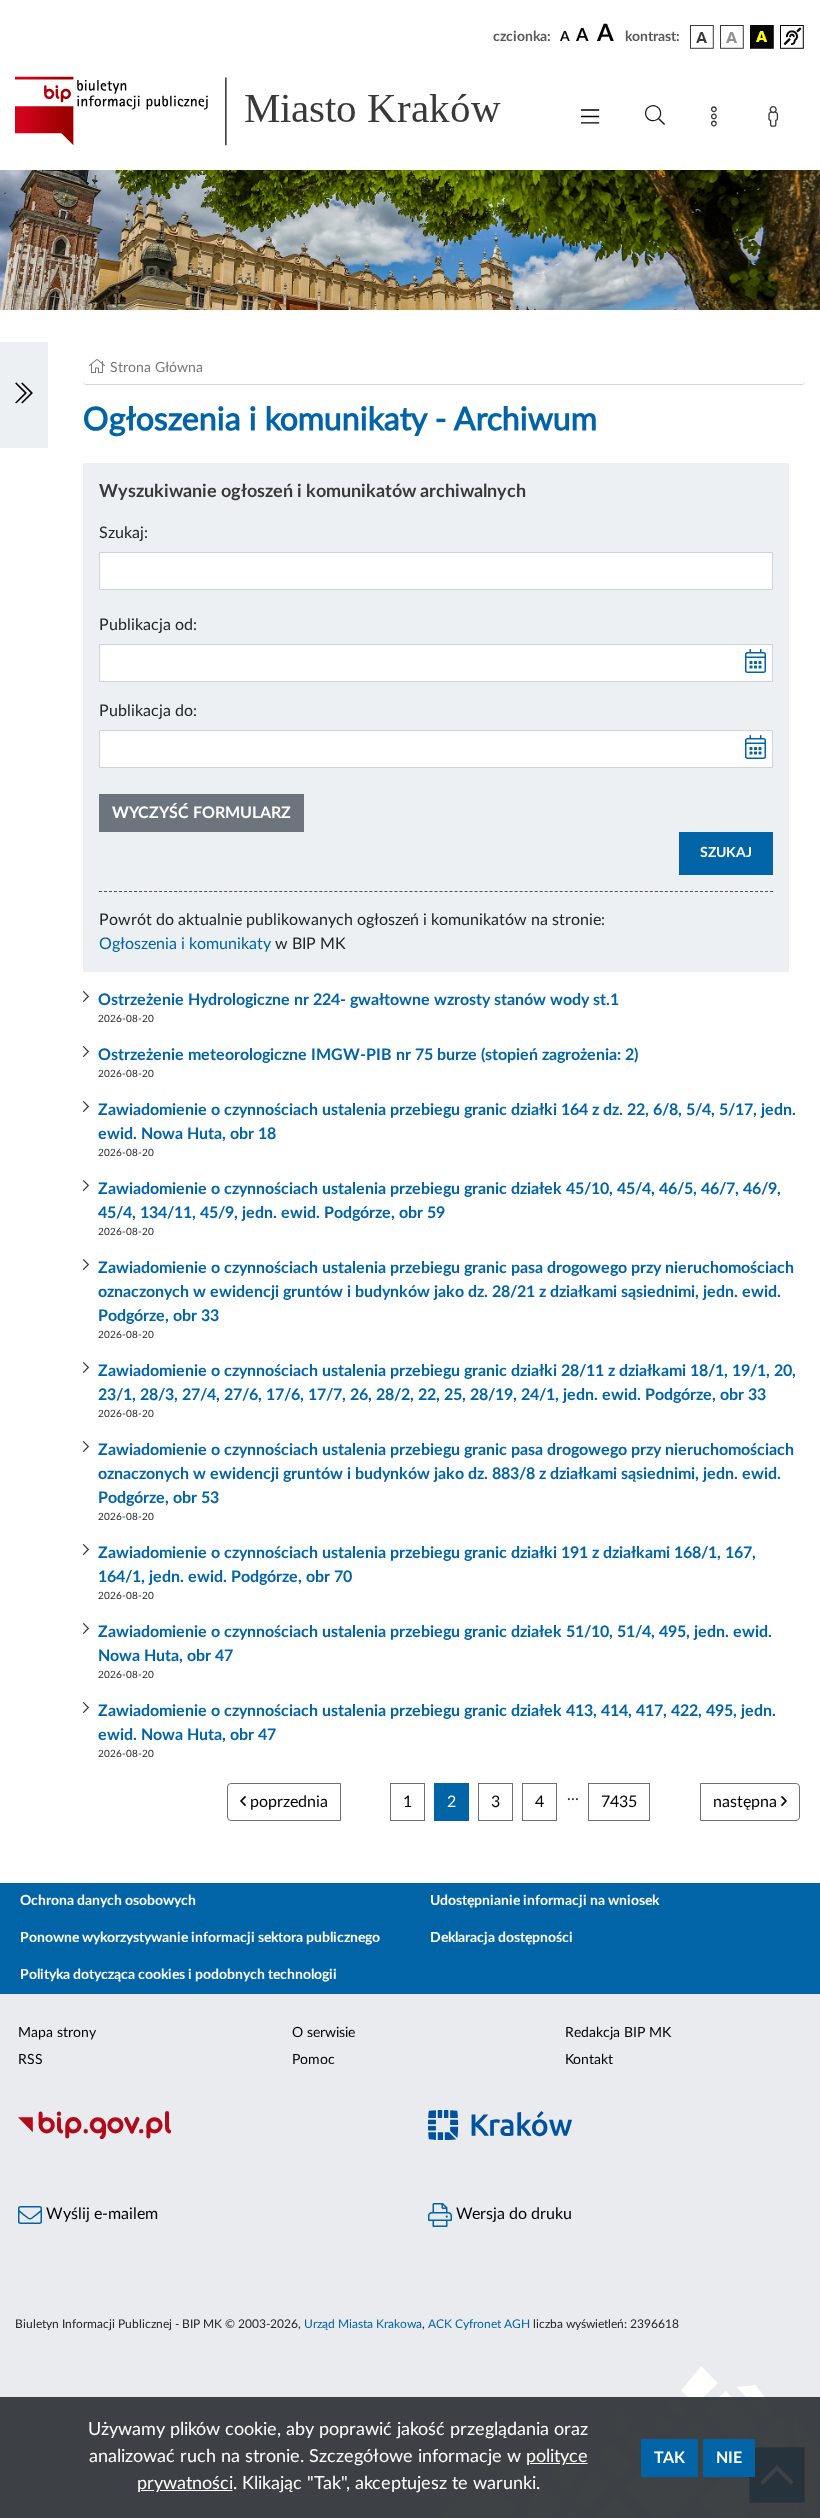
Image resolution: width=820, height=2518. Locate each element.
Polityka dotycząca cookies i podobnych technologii (178, 1975)
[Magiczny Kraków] (615, 2136)
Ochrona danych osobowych (108, 1901)
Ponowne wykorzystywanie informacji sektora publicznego (200, 1938)
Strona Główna (156, 368)
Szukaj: (123, 533)
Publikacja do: (148, 711)
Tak (669, 2458)
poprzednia (287, 1802)
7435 (619, 1802)
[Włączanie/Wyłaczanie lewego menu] (24, 395)
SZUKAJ (726, 853)
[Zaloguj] (777, 120)
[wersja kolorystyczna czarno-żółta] (762, 37)
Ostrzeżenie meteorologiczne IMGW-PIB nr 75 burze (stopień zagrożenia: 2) (368, 1055)
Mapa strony (57, 2033)
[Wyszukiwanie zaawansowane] (655, 116)
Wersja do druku (512, 2214)
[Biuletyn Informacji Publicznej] (205, 2136)
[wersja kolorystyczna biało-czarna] (732, 37)
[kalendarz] (756, 663)
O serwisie (323, 2033)
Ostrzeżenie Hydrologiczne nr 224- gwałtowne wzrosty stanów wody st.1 (358, 1000)
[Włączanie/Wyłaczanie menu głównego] (590, 118)
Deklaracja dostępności (501, 1938)
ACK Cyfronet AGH (479, 2324)
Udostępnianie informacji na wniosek (544, 1901)
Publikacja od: (148, 625)
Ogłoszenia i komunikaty (185, 944)
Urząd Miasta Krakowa (363, 2324)
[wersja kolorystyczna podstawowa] (702, 37)
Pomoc (313, 2060)
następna (747, 1802)
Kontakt (589, 2060)
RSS (30, 2060)
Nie (729, 2458)
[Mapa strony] (718, 120)
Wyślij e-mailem (100, 2214)
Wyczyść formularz (201, 813)
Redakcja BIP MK (618, 2033)
